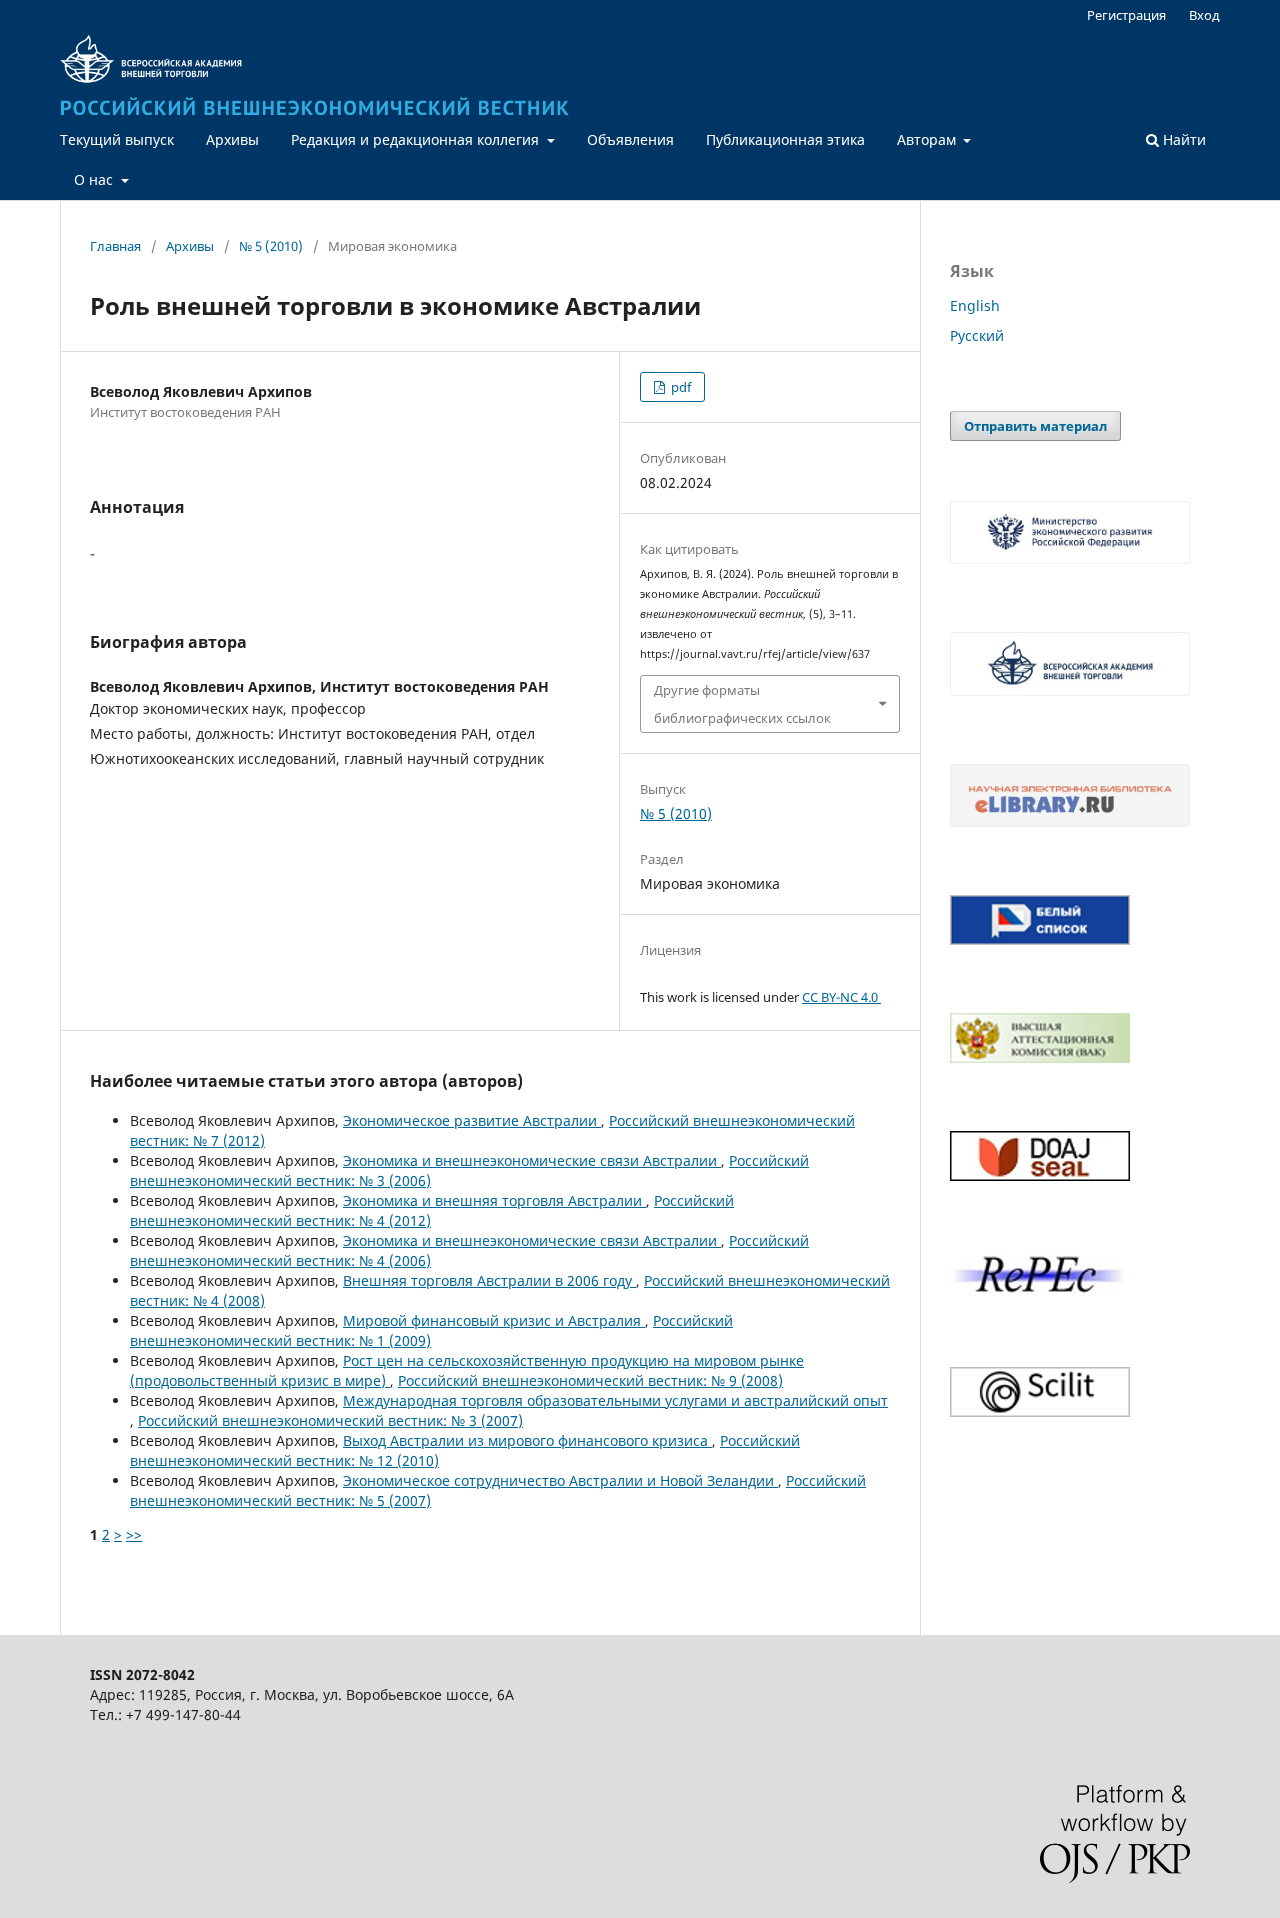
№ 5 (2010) (271, 246)
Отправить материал (1035, 426)
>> (134, 1534)
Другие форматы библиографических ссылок (742, 704)
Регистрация (1126, 15)
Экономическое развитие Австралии (472, 1120)
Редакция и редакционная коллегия (417, 139)
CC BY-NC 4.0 (841, 997)
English (975, 305)
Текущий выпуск (117, 139)
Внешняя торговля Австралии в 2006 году (489, 1280)
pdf (679, 387)
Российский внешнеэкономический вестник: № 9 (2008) (590, 1380)
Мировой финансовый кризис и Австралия (494, 1320)
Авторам (928, 139)
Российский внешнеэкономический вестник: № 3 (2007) (330, 1420)
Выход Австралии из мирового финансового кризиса (527, 1440)
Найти (1182, 139)
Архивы (232, 139)
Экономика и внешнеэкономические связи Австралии (532, 1160)
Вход (1204, 15)
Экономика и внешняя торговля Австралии (494, 1200)
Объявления (630, 139)
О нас (95, 179)
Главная (115, 246)
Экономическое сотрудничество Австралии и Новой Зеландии (560, 1480)
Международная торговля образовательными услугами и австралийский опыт (615, 1400)
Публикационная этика (785, 139)
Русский (977, 335)
